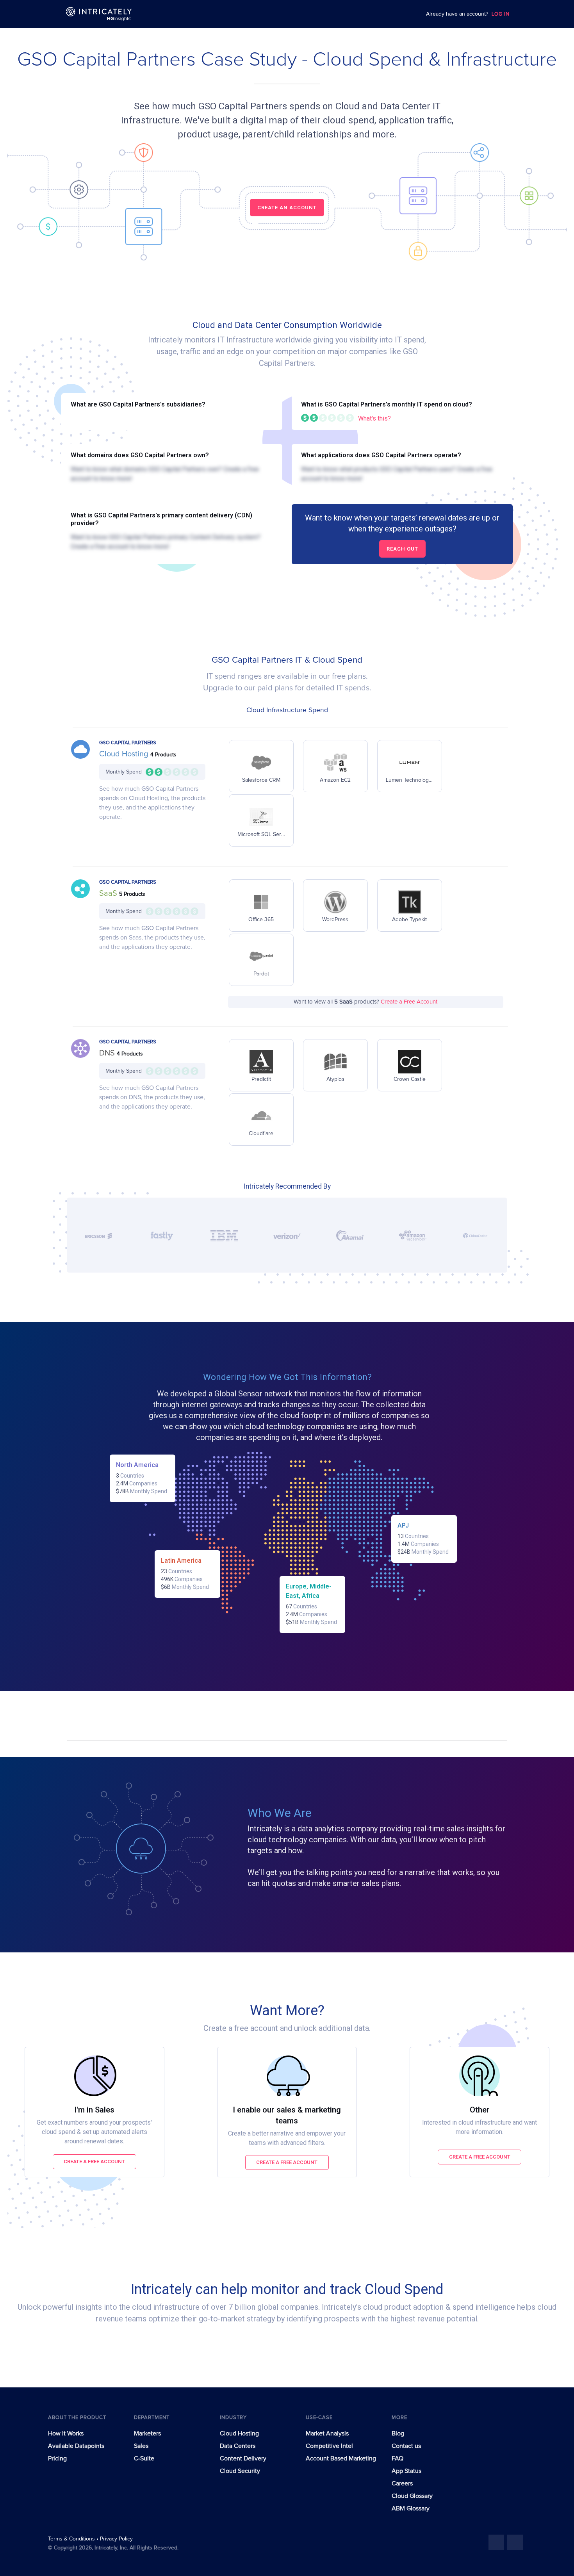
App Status (406, 2471)
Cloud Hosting (125, 754)
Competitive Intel (329, 2446)
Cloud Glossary (412, 2496)
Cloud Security (240, 2471)
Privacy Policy (116, 2539)
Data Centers (238, 2446)
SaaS (109, 893)
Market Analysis (327, 2433)
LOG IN (501, 14)
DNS (108, 1053)
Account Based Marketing (341, 2458)
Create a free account (94, 2162)
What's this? (374, 418)
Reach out (402, 549)
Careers (402, 2483)
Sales (141, 2446)
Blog (398, 2433)
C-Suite (144, 2458)
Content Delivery (243, 2458)
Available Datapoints (76, 2446)
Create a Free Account (409, 1002)
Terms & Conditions (72, 2539)
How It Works (66, 2433)
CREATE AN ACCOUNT (287, 208)
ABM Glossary (411, 2508)
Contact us (406, 2446)
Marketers (147, 2433)
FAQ (398, 2458)
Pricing (57, 2458)
